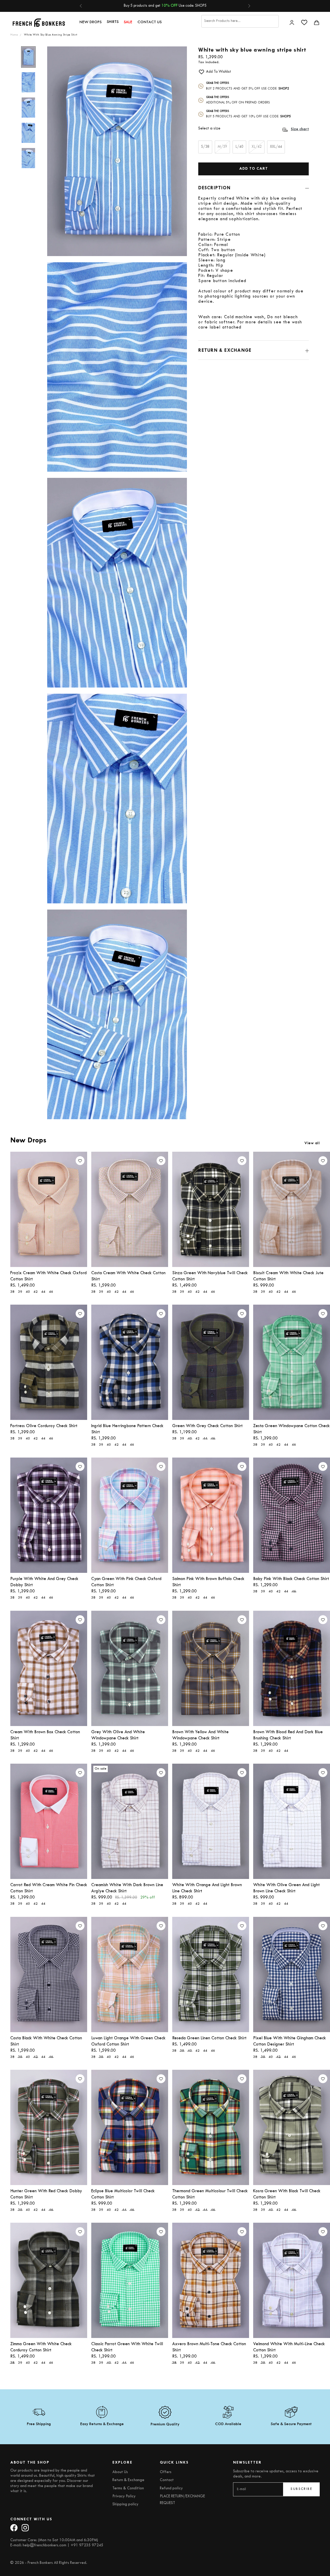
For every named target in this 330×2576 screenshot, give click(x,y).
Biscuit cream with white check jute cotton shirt (288, 1276)
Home (14, 35)
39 (20, 1292)
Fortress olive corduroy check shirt (44, 1426)
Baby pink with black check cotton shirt (291, 1579)
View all (312, 1143)
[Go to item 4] (28, 133)
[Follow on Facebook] (14, 2528)
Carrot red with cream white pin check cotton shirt (49, 1888)
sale (128, 22)
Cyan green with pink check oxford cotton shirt (126, 1582)
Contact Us (150, 22)
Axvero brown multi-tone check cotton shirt (209, 2347)
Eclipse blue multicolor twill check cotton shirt (123, 2194)
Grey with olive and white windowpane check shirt (118, 1735)
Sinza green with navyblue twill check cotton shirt (210, 1276)
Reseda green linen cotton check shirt (209, 2038)
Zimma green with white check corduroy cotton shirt (41, 2347)
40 (28, 1292)
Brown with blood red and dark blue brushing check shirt (288, 1735)
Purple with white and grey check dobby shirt (44, 1582)
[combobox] (240, 21)
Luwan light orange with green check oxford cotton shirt (128, 2041)
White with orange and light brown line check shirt (207, 1888)
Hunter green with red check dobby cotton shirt (46, 2194)
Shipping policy (125, 2504)
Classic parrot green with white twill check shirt (127, 2347)
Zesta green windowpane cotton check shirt (291, 1429)
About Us (120, 2472)
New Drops (90, 22)
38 (12, 1292)
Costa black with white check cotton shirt (46, 2041)
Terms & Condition (128, 2488)
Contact (167, 2480)
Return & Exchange (128, 2480)
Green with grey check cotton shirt (207, 1426)
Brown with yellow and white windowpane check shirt (200, 1735)
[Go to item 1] (28, 57)
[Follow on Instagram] (25, 2528)
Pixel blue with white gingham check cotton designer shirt (290, 2041)
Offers (166, 2472)
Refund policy (171, 2488)
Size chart (300, 129)
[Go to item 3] (28, 108)
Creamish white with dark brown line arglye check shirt (127, 1888)
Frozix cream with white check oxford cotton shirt (48, 1276)
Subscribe (301, 2489)
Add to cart (254, 169)
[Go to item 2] (28, 82)
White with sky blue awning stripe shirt (51, 35)
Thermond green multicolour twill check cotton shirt (210, 2194)
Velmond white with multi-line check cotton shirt (289, 2347)
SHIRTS (113, 22)
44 (43, 1292)
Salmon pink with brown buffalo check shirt (208, 1582)
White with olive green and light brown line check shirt (286, 1888)
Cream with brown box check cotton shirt (45, 1735)
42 (36, 1292)
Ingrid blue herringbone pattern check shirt (127, 1429)
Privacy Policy (124, 2496)
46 (51, 1292)
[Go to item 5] (28, 158)
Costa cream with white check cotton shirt (128, 1276)
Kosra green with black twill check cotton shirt (287, 2194)
